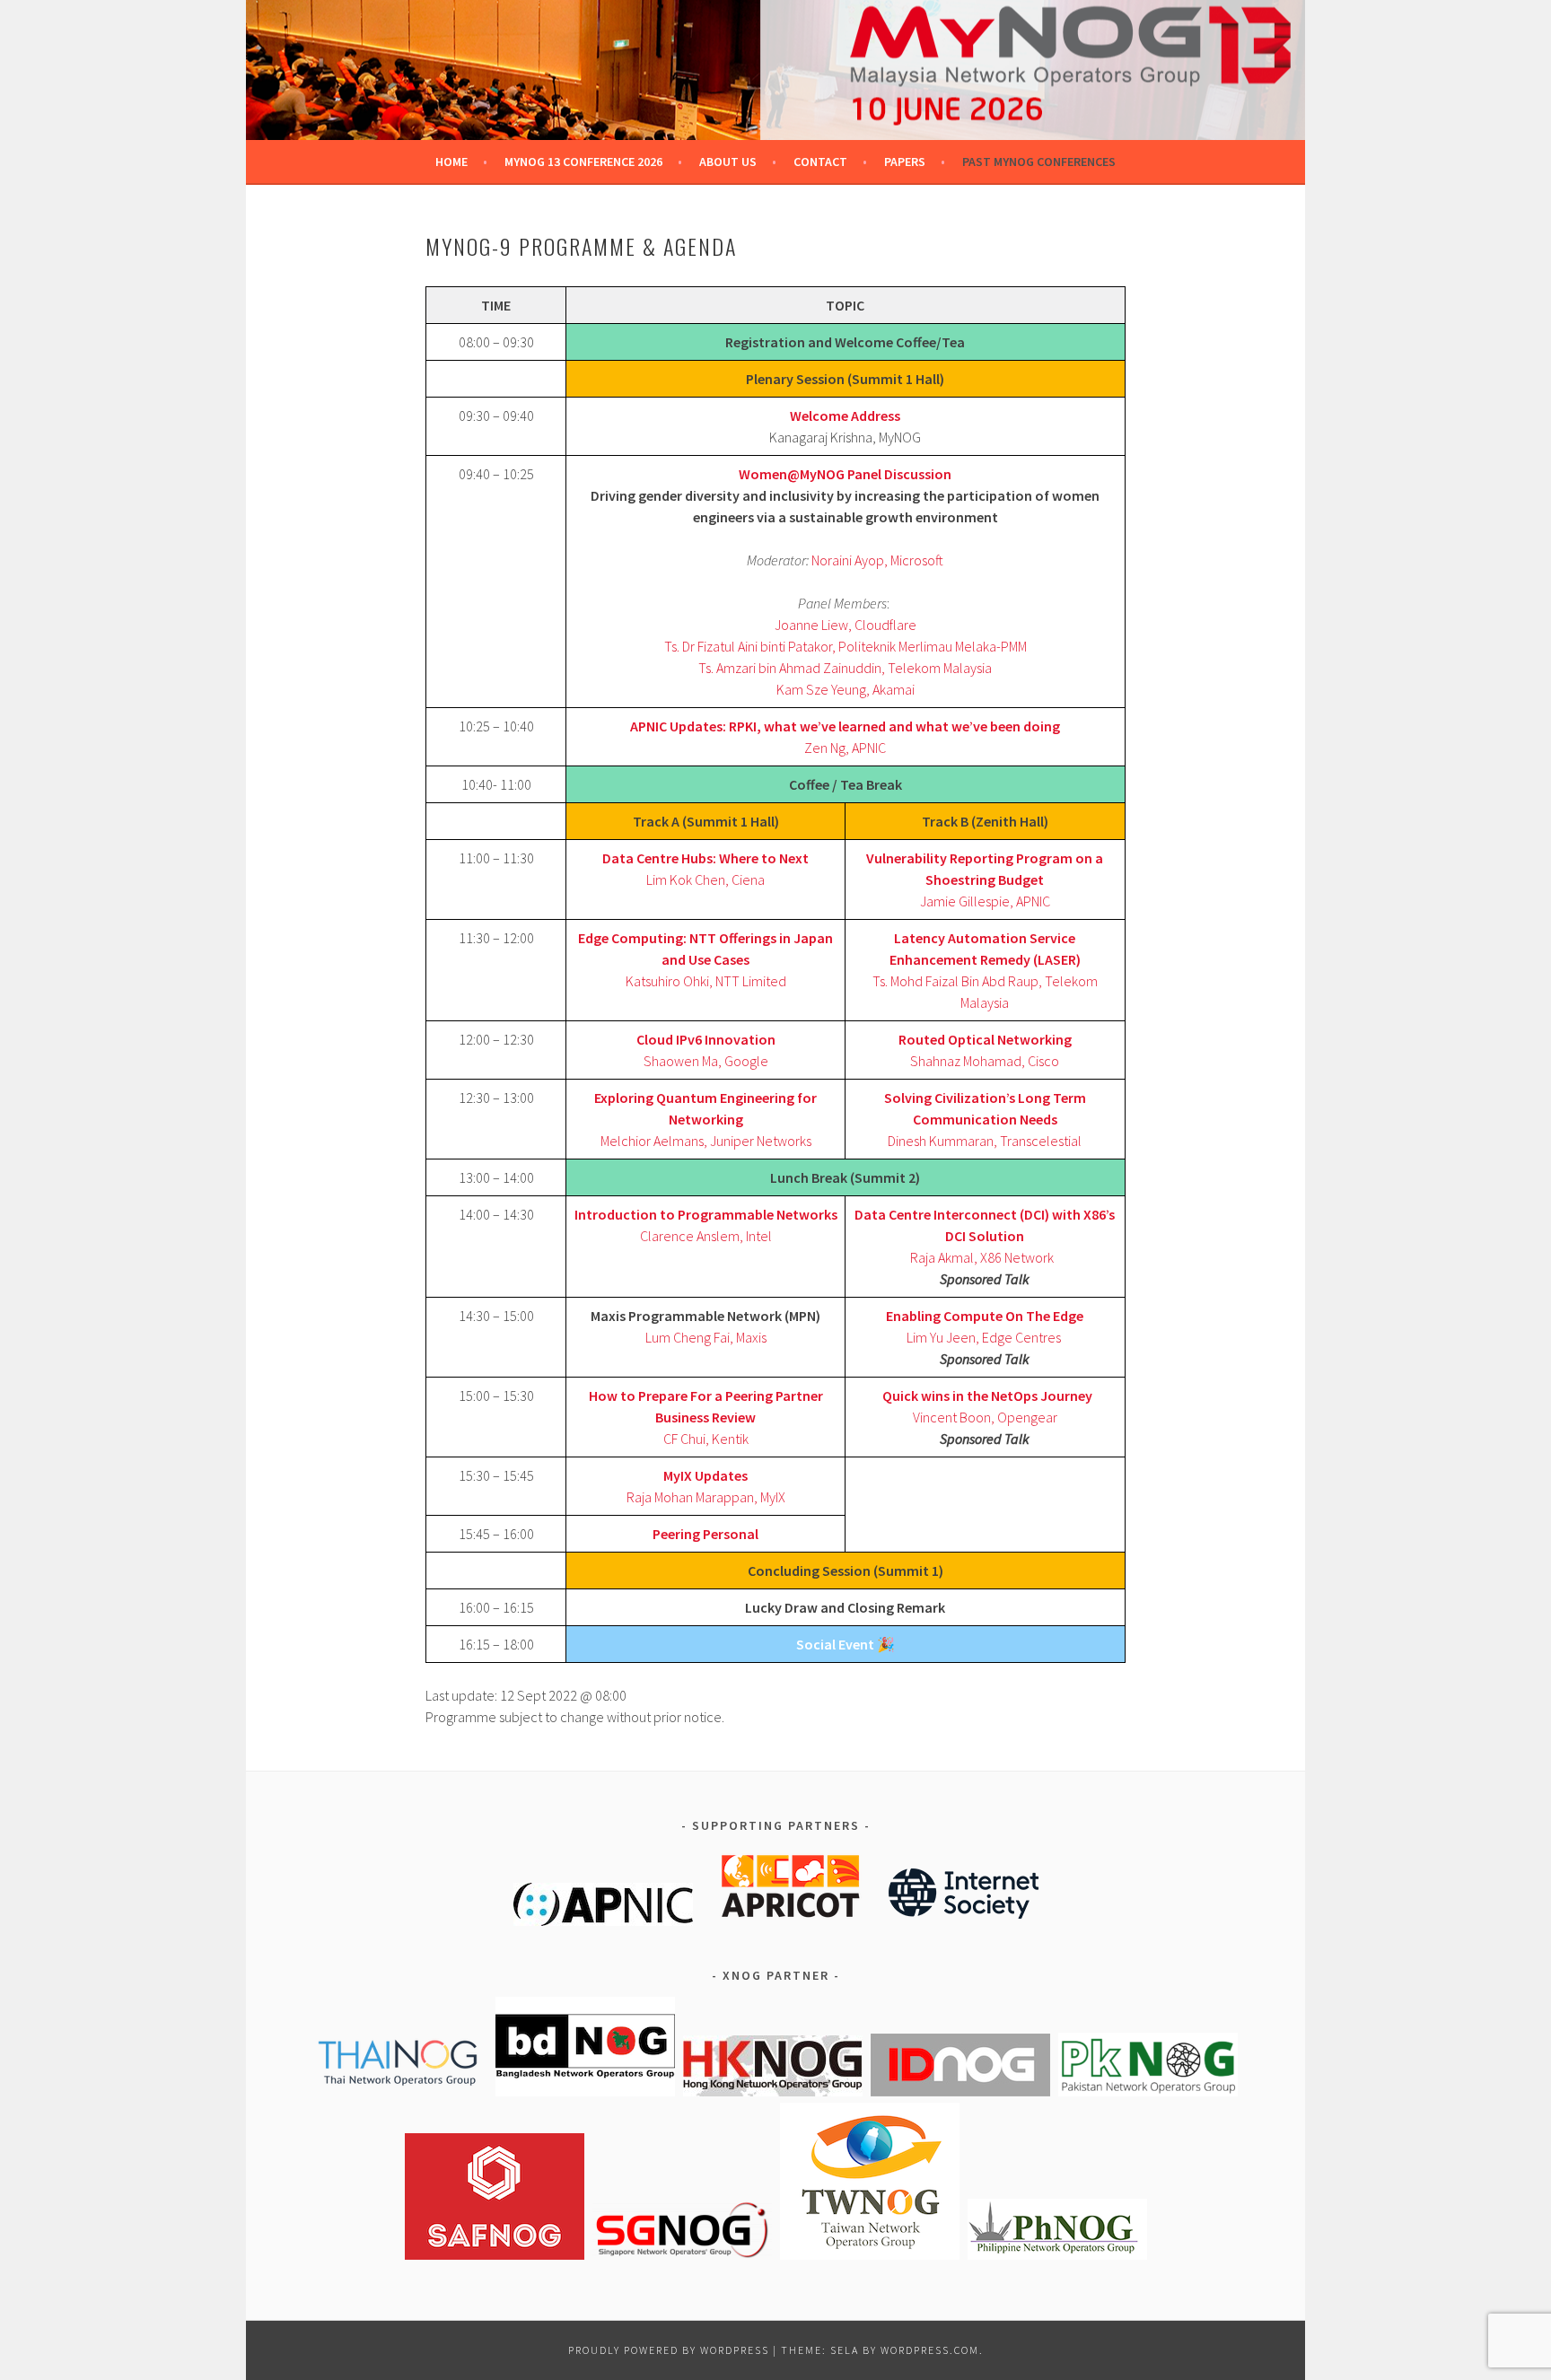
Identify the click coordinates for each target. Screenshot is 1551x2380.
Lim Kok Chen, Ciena (705, 879)
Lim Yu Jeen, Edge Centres (984, 1337)
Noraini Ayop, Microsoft (877, 560)
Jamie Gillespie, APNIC (985, 901)
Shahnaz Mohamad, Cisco (985, 1061)
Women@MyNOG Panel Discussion (845, 474)
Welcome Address (845, 416)
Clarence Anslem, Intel (706, 1236)
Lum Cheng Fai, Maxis (706, 1337)
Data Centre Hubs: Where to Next (705, 858)
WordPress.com (930, 2350)
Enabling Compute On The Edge (985, 1316)
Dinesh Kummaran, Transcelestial (985, 1141)
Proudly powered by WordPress (669, 2350)
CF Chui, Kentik (706, 1439)
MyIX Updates (705, 1475)
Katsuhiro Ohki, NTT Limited (706, 981)
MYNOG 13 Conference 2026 (583, 162)
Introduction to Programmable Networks (706, 1214)
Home (451, 162)
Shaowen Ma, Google (706, 1061)
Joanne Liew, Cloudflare (846, 625)
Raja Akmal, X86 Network (982, 1257)
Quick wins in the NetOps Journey (987, 1396)
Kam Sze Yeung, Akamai (846, 689)
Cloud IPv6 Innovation (706, 1039)
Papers (905, 162)
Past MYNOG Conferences (1039, 162)
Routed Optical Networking (985, 1039)
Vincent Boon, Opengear (985, 1417)
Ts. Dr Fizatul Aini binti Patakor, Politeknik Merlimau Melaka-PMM (846, 646)
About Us (728, 162)
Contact (820, 162)
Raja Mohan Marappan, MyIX (706, 1497)
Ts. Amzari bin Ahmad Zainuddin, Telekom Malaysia (845, 668)
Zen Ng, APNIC (845, 748)
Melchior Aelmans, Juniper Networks (706, 1141)
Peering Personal (705, 1534)
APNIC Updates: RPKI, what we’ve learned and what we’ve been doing (845, 726)
